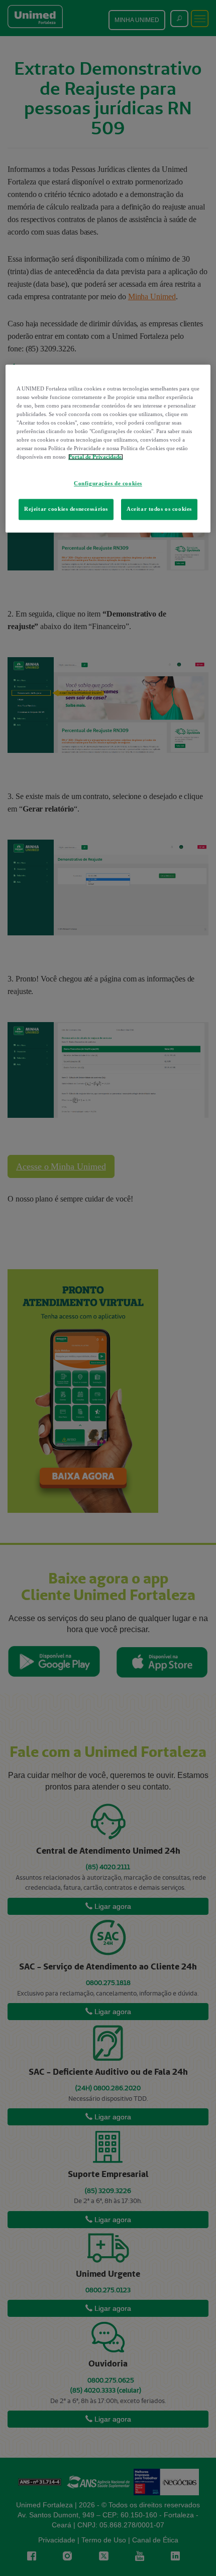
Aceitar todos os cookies (159, 509)
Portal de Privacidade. (96, 457)
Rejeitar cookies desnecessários (66, 509)
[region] (108, 448)
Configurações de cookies (108, 484)
